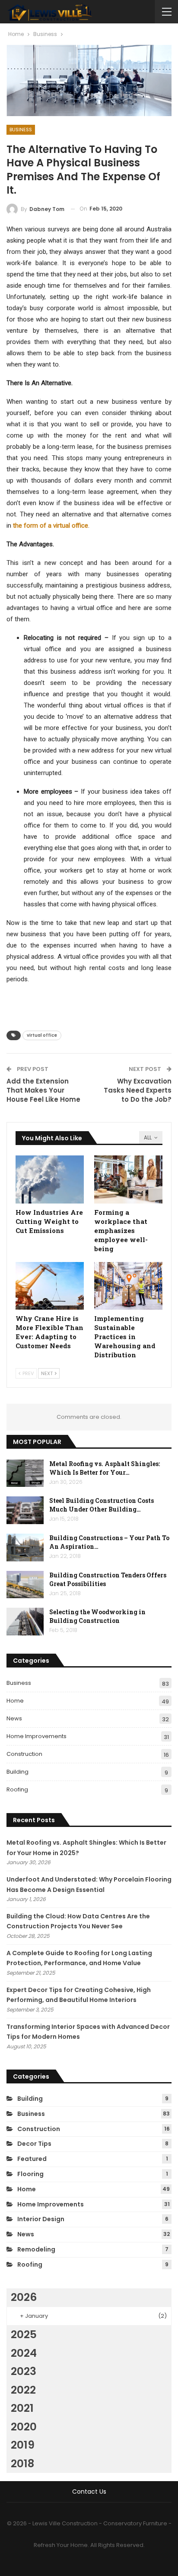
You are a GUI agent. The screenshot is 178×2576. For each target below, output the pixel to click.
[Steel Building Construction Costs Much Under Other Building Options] (25, 1510)
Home (15, 1701)
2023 (24, 2371)
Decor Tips (34, 2144)
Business (21, 130)
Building (17, 1772)
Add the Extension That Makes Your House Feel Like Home (43, 1090)
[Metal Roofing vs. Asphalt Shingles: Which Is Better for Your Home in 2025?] (25, 1473)
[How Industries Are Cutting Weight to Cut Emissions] (50, 1179)
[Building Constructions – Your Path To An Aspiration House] (25, 1548)
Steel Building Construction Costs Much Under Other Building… (102, 1505)
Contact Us (89, 2492)
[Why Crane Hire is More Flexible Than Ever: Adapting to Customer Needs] (50, 1286)
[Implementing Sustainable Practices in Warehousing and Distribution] (128, 1286)
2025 (24, 2334)
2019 (23, 2445)
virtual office (42, 1035)
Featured (32, 2159)
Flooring (30, 2174)
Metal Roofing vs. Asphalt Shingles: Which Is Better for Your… (105, 1468)
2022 (23, 2390)
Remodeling (36, 2249)
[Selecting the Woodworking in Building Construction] (25, 1622)
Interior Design (41, 2219)
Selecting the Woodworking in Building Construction (97, 1616)
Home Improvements (37, 1736)
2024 (24, 2353)
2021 (22, 2408)
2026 (24, 2297)
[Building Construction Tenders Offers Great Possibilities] (25, 1585)
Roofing (17, 1789)
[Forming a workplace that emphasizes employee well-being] (128, 1179)
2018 (22, 2464)
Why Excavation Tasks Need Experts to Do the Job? (138, 1090)
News (14, 1718)
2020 (24, 2427)
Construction (24, 1754)
